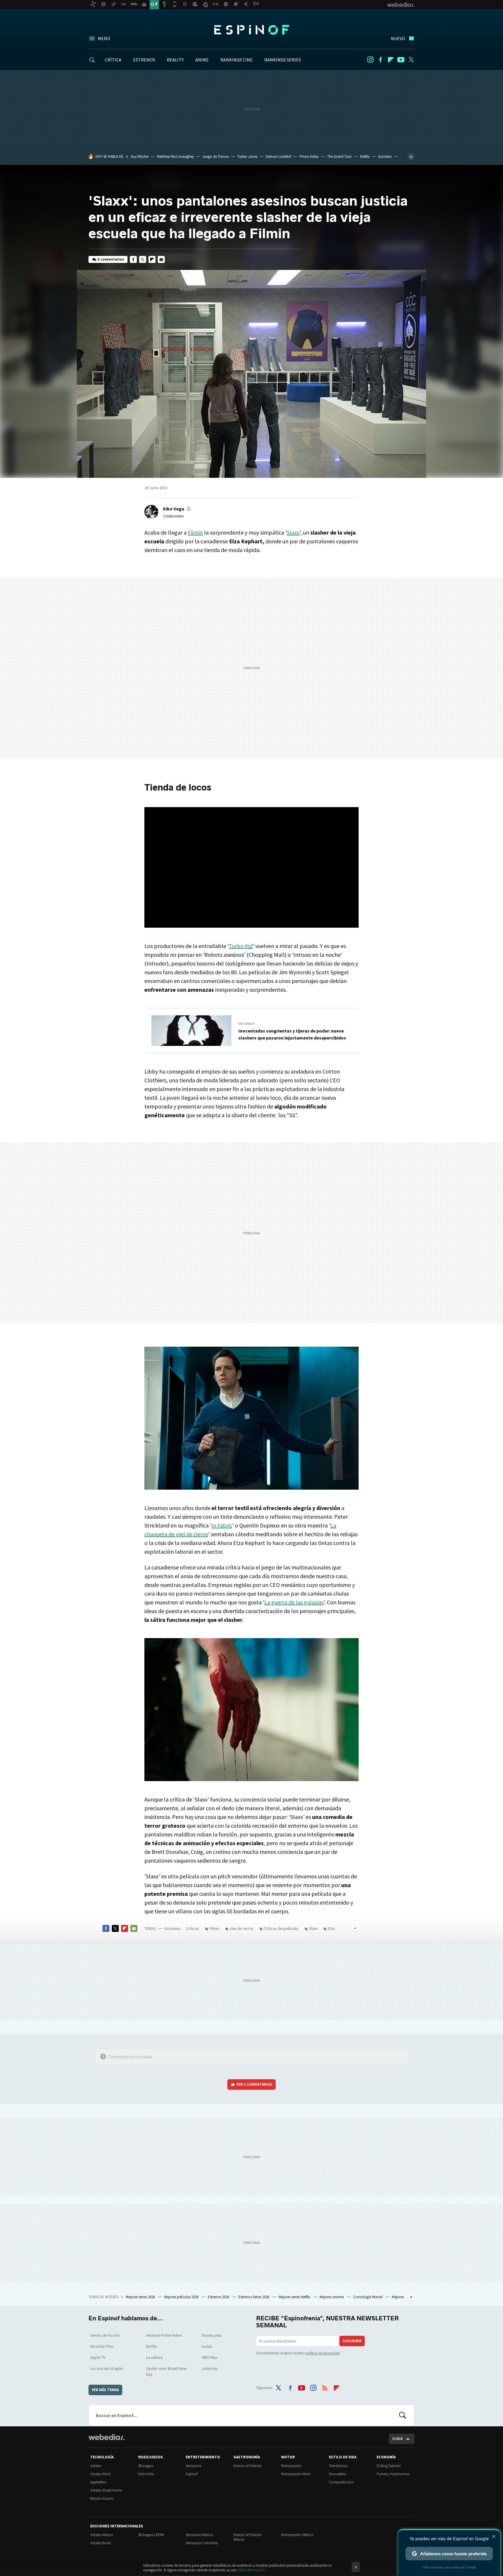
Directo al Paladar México (248, 2537)
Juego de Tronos (216, 157)
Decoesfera (338, 2474)
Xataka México (102, 2535)
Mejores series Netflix (295, 2297)
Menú (104, 38)
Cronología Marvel (368, 2297)
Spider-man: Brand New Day (166, 2371)
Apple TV (98, 2357)
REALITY (175, 60)
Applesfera (98, 2482)
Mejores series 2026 (141, 2297)
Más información (252, 2570)
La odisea (154, 2357)
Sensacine (193, 2466)
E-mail (161, 259)
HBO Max (210, 2357)
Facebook (380, 60)
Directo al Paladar (248, 2466)
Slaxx (293, 532)
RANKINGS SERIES (283, 60)
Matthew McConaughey (175, 157)
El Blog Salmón (389, 2466)
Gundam (385, 157)
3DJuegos (146, 2466)
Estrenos (173, 1928)
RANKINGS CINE (237, 60)
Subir (397, 2439)
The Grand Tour (339, 157)
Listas (207, 2346)
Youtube (401, 60)
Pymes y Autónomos (393, 2474)
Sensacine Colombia (202, 2543)
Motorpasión (291, 2466)
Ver (254, 2084)
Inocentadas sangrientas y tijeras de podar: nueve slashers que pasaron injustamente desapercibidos (292, 1034)
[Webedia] (107, 2437)
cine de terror (241, 1928)
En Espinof (247, 1024)
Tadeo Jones (247, 157)
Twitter (411, 60)
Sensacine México (199, 2535)
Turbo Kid (241, 946)
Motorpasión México (297, 2535)
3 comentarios (111, 259)
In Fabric (222, 1525)
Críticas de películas (281, 1928)
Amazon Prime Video (164, 2335)
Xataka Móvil (100, 2474)
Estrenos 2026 (219, 2297)
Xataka (96, 2466)
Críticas (193, 1928)
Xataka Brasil (100, 2543)
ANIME (202, 60)
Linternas (210, 2368)
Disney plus (212, 2335)
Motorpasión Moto (296, 2474)
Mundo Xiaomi (102, 2498)
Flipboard (391, 60)
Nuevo (398, 38)
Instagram (370, 60)
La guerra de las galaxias (294, 1602)
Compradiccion (341, 2482)
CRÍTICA (113, 60)
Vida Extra (146, 2474)
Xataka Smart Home (106, 2490)
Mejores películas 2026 (182, 2297)
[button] (177, 509)
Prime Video (309, 157)
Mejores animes (332, 2297)
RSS (325, 2387)
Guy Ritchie (140, 157)
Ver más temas (105, 2390)
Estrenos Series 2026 (254, 2297)
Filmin (195, 532)
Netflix (365, 157)
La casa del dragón (107, 2368)
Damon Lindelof (278, 157)
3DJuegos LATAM (151, 2535)
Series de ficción (105, 2335)
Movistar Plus (102, 2346)
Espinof (251, 30)
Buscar (403, 2415)
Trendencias (338, 2466)
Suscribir (352, 2341)
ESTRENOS (144, 60)
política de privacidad (323, 2353)
